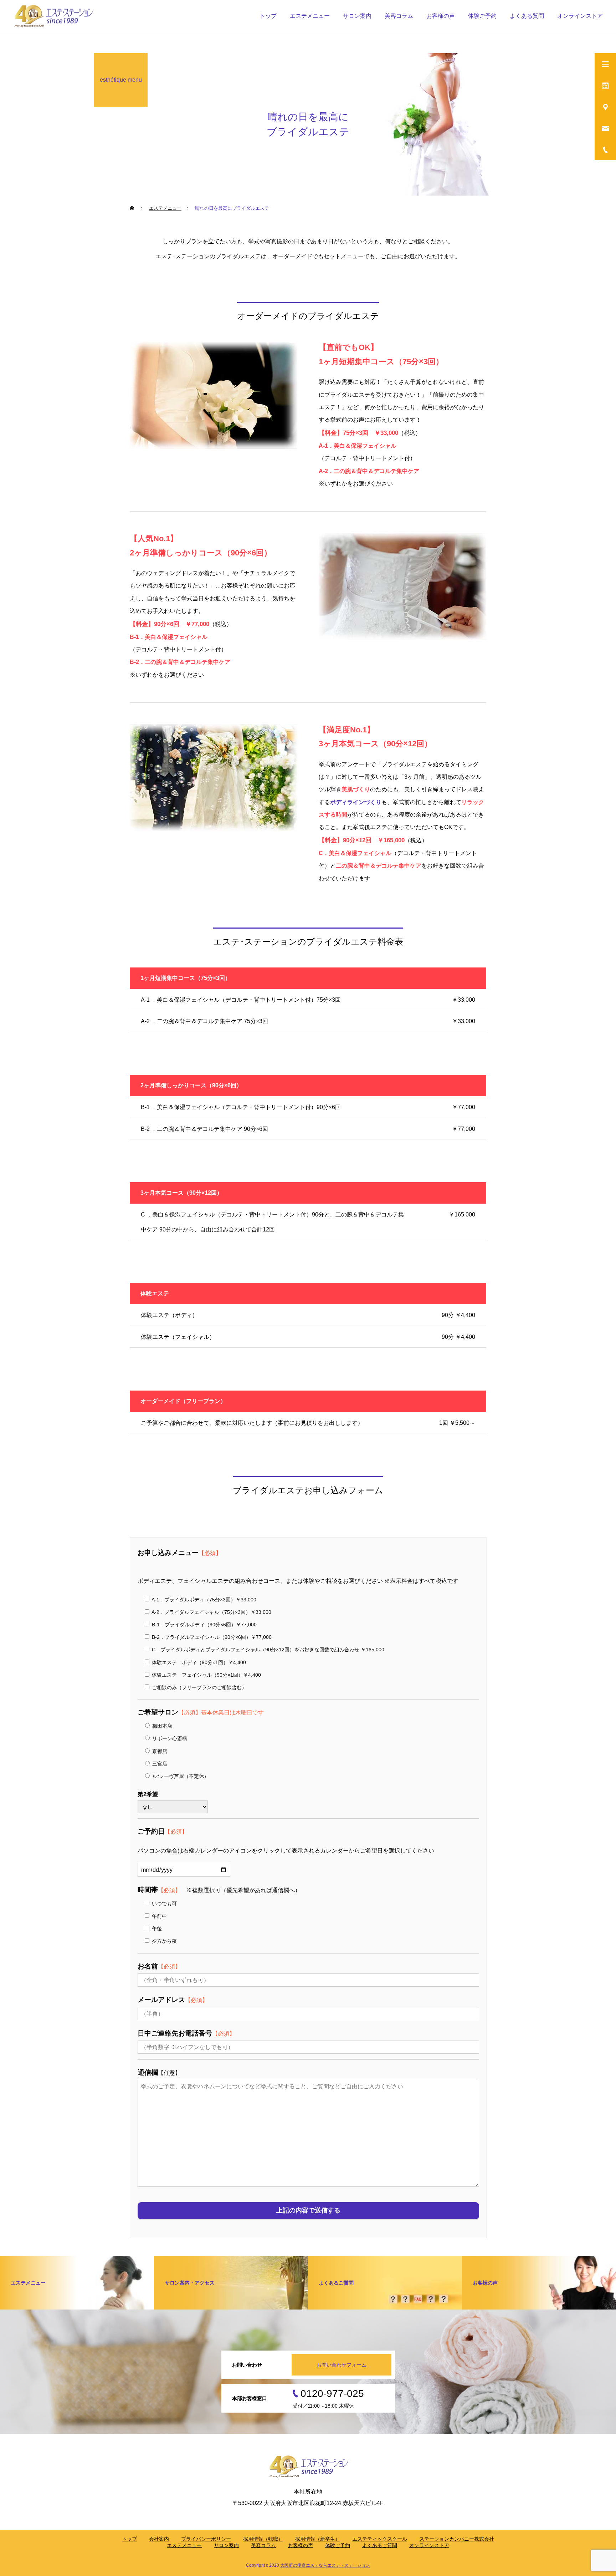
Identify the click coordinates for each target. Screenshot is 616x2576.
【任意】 (159, 2073)
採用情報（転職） (263, 2539)
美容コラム (399, 16)
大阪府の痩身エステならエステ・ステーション (325, 2565)
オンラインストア (580, 16)
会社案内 (159, 2539)
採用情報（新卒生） (318, 2539)
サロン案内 (357, 16)
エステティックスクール (380, 2539)
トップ (268, 16)
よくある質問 (527, 16)
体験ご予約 (338, 2545)
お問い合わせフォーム (342, 2365)
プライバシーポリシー (206, 2539)
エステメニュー (310, 16)
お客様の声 (441, 16)
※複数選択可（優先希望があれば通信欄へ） (219, 1890)
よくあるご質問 (380, 2545)
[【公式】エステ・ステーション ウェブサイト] (53, 16)
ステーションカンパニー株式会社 (457, 2539)
